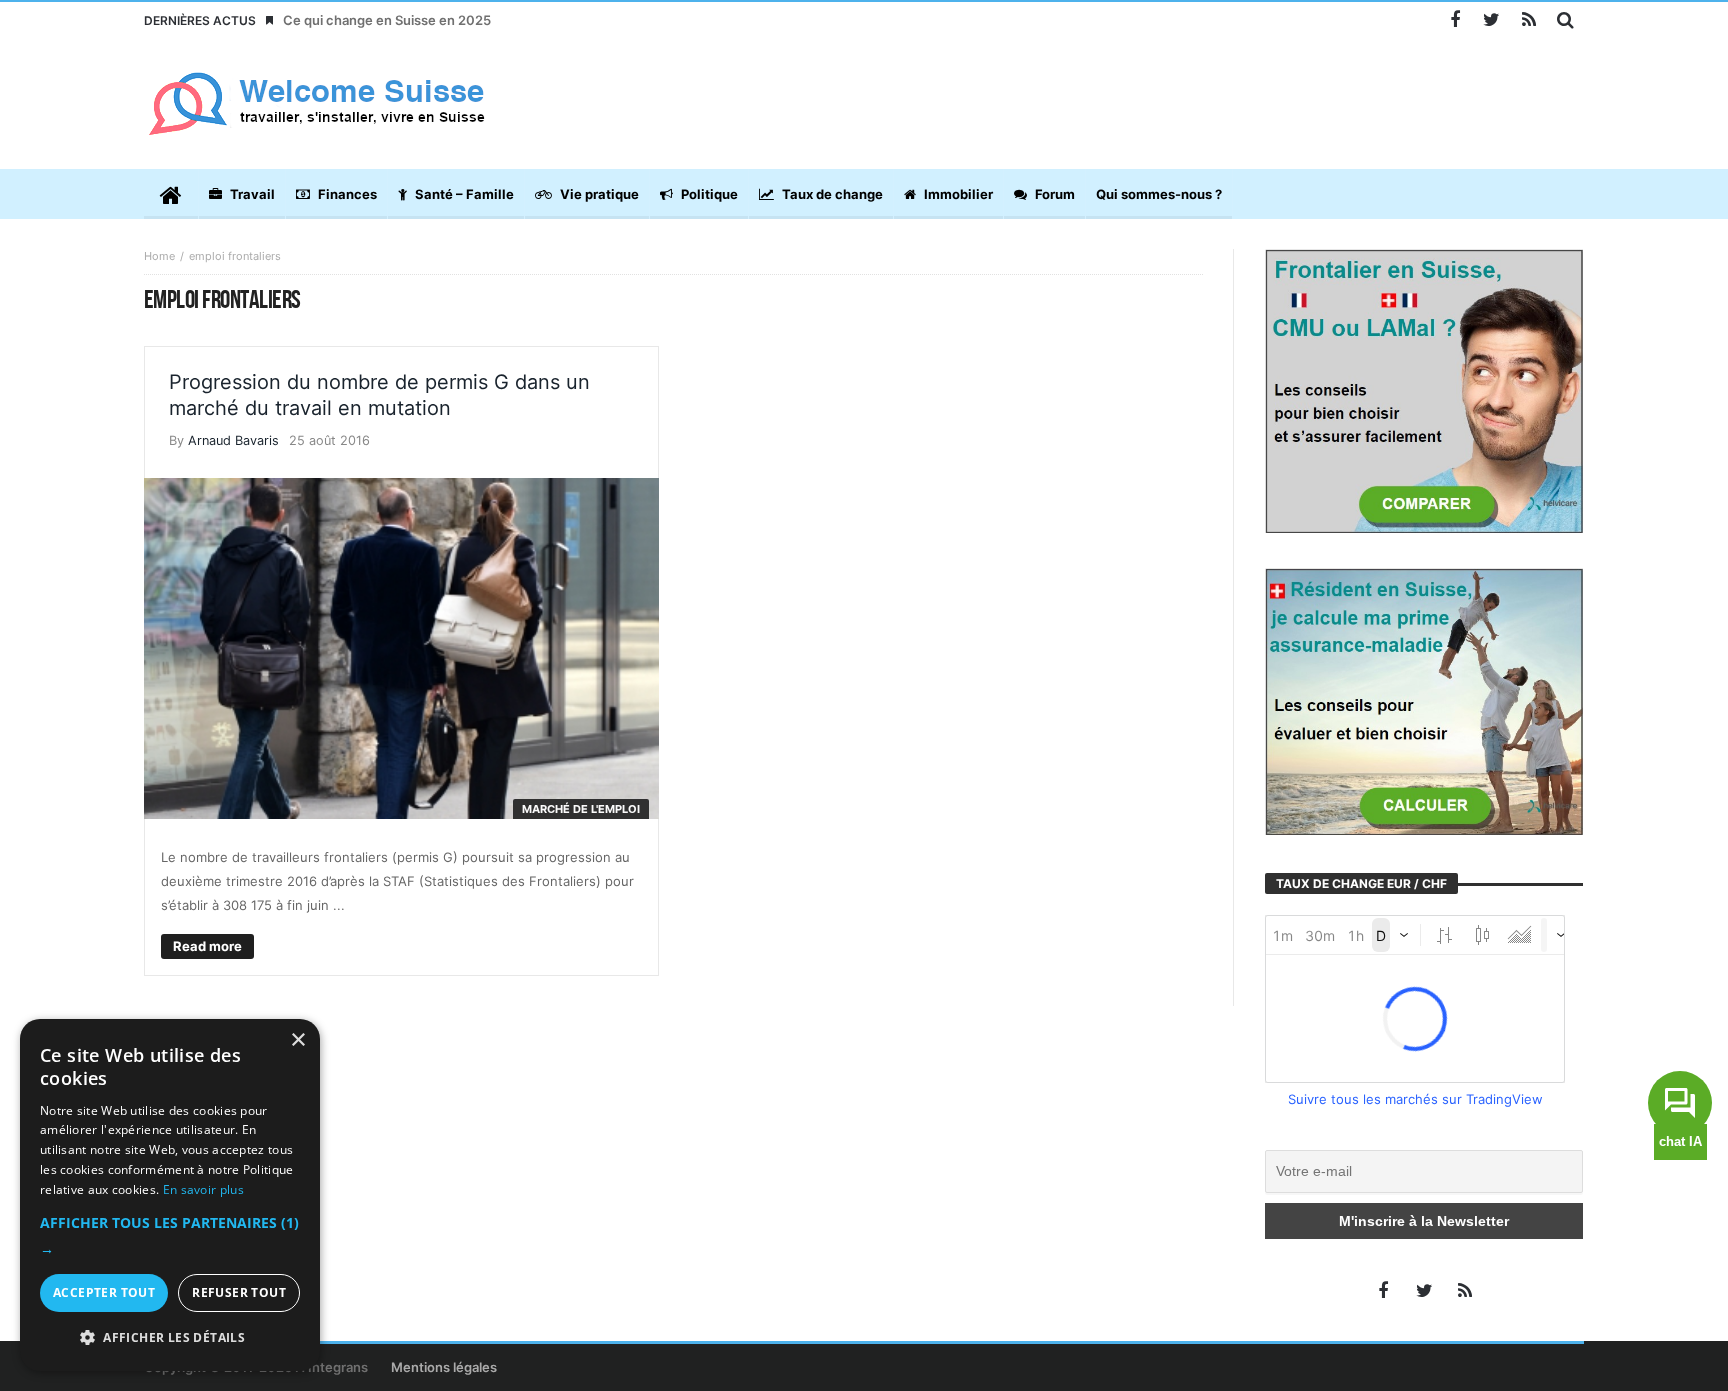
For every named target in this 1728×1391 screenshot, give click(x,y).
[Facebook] (1454, 20)
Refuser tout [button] (239, 1292)
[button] (170, 1236)
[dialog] (170, 1195)
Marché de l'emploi (581, 809)
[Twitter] (1491, 20)
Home (159, 256)
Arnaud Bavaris (233, 440)
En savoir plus (203, 1189)
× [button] (297, 1040)
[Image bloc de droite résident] (1424, 700)
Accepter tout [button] (104, 1292)
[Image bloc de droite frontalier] (1424, 390)
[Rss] (1528, 20)
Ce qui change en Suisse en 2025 (387, 20)
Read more (207, 946)
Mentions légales (444, 1367)
